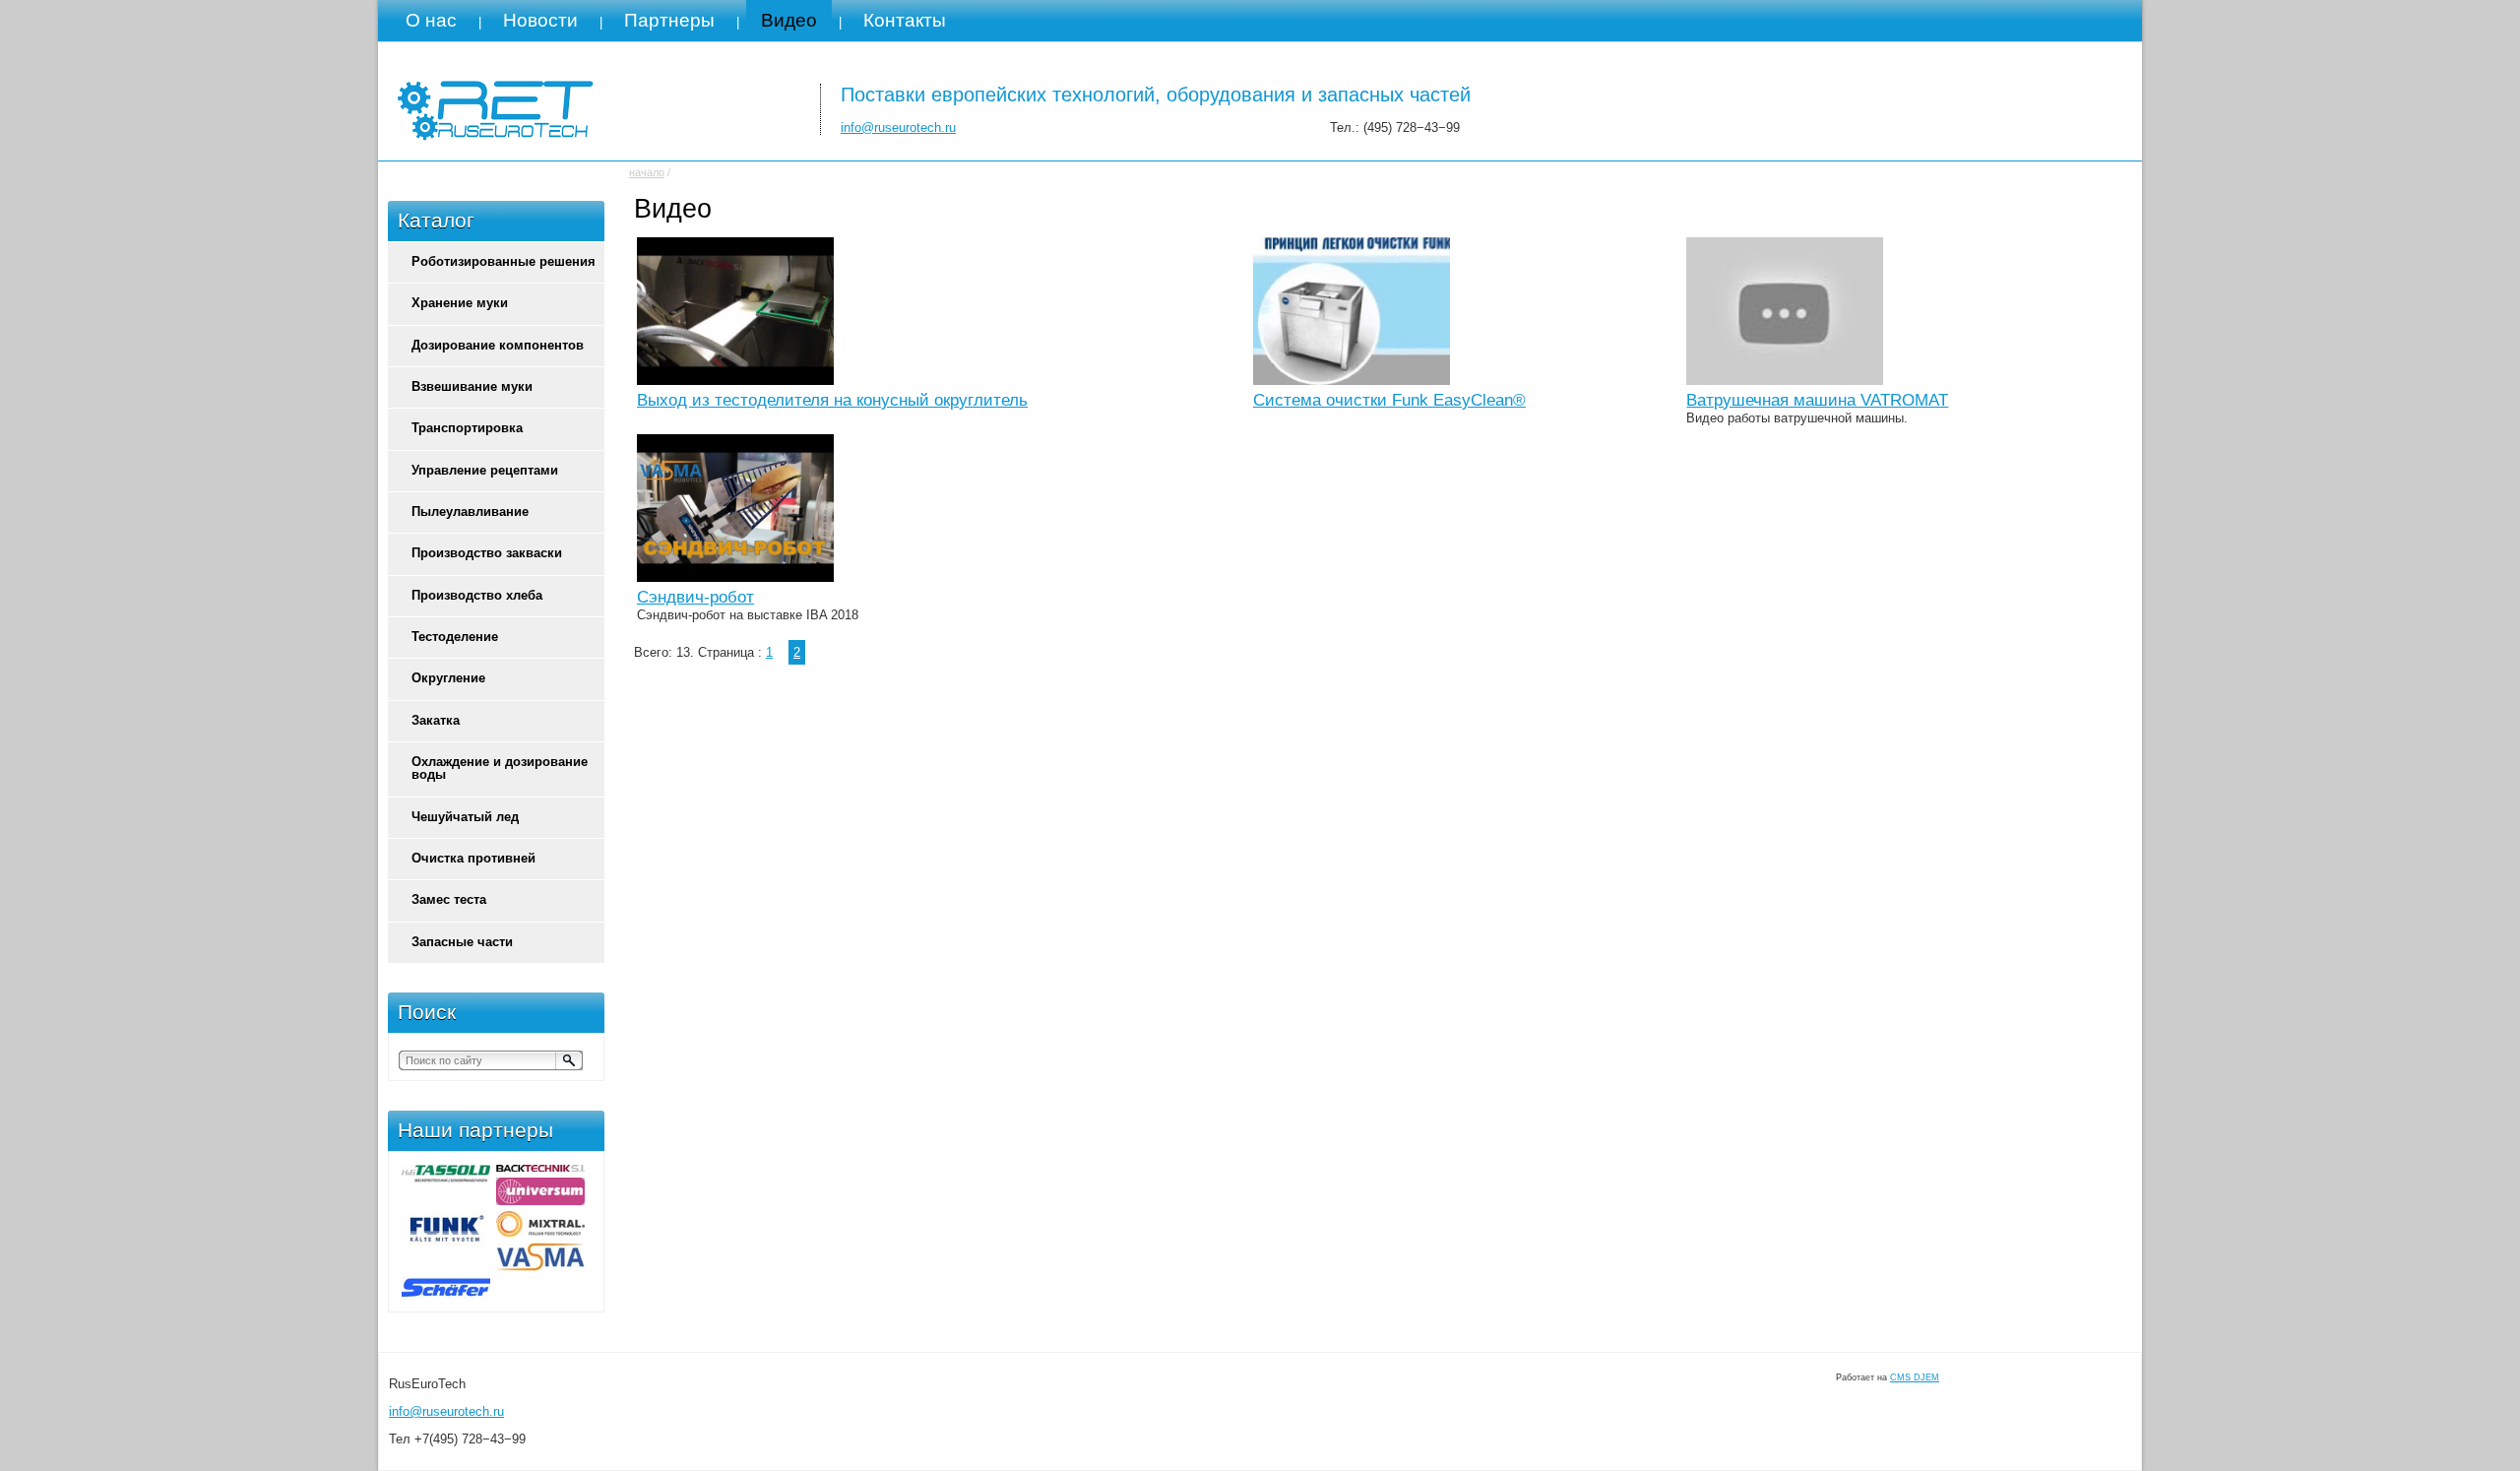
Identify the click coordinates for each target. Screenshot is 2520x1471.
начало (647, 172)
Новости (540, 20)
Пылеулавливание (470, 512)
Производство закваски (487, 553)
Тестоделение (455, 637)
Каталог (436, 221)
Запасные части (462, 942)
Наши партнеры (475, 1130)
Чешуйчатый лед (465, 817)
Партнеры (669, 20)
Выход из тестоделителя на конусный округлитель (832, 400)
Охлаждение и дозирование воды (500, 768)
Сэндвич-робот (695, 597)
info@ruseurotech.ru (898, 128)
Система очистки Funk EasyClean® (1389, 400)
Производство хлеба (477, 595)
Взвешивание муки (472, 386)
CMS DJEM (1915, 1377)
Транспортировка (467, 428)
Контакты (905, 20)
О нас (431, 20)
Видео (789, 20)
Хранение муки (460, 303)
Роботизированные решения (504, 261)
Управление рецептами (485, 470)
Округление (448, 678)
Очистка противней (473, 858)
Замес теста (449, 899)
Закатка (436, 720)
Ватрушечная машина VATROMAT (1817, 400)
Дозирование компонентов (498, 345)
